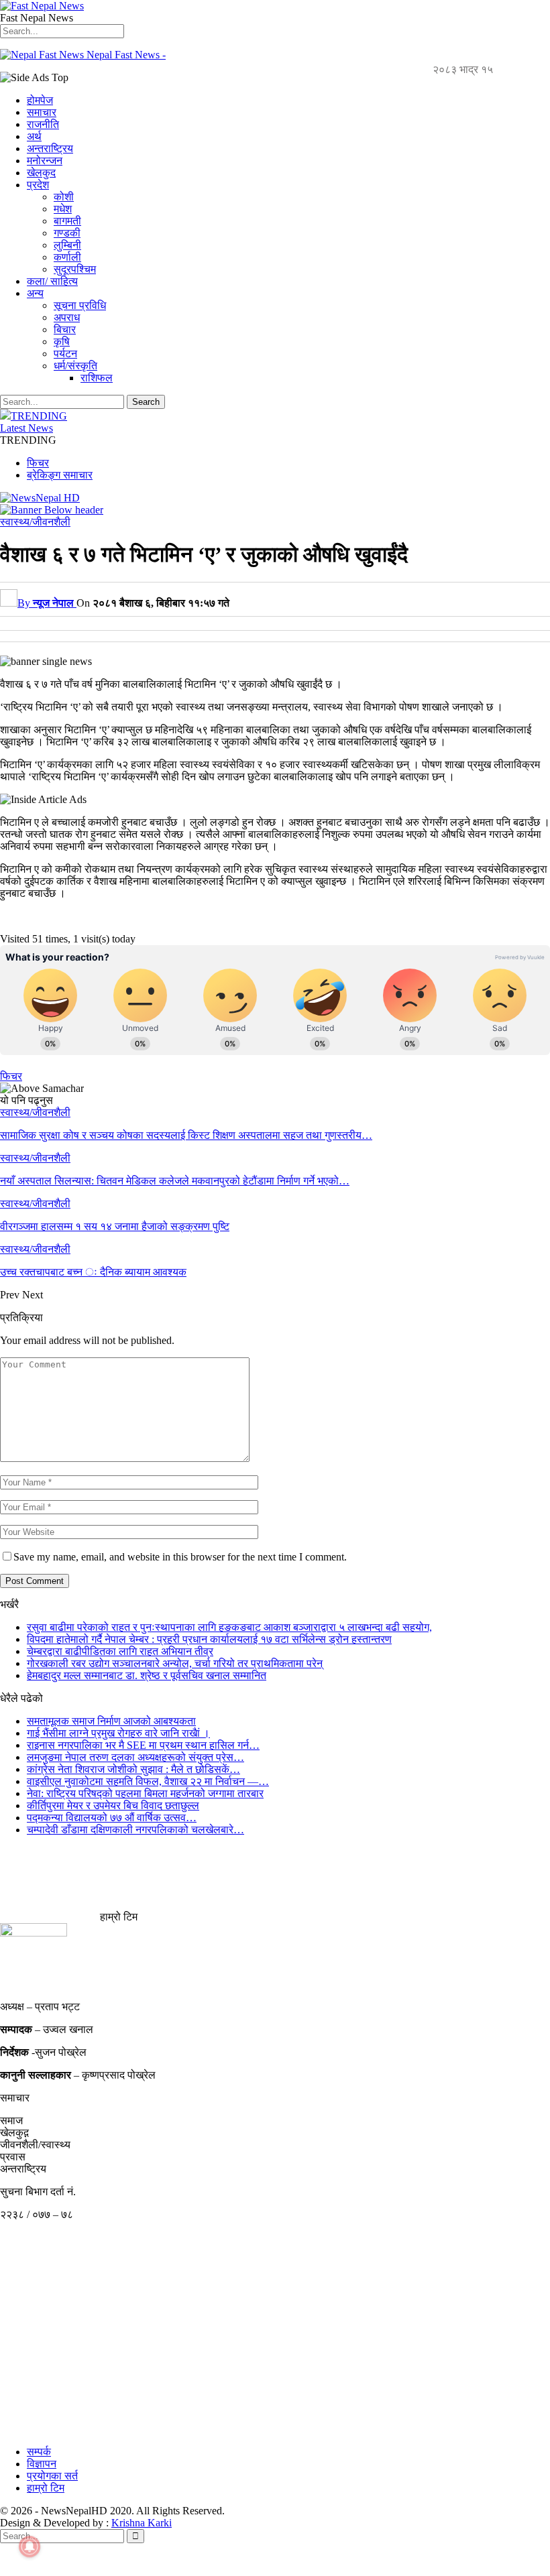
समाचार (42, 112)
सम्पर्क (39, 2452)
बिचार (65, 329)
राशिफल (97, 378)
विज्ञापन (42, 2464)
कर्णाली (67, 257)
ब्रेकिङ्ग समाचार (60, 475)
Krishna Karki (142, 2523)
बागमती (67, 221)
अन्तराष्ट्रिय (50, 148)
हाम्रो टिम (46, 2488)
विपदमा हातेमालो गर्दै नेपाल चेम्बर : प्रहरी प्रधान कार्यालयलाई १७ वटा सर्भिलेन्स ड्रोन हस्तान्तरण (209, 1639)
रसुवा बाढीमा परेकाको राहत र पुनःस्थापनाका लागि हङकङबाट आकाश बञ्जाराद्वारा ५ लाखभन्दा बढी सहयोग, (229, 1627)
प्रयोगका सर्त (52, 2476)
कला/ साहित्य (52, 281)
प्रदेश (38, 185)
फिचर (38, 463)
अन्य (35, 293)
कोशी (64, 197)
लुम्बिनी (67, 245)
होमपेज (40, 100)
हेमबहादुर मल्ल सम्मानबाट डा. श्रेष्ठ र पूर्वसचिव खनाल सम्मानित (147, 1675)
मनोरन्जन (45, 161)
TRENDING (39, 416)
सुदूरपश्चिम (75, 269)
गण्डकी (67, 233)
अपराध (67, 317)
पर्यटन (65, 354)
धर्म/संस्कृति (75, 366)
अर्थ (34, 136)
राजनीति (43, 124)
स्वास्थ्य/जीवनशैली (35, 522)
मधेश (63, 209)
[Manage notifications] (30, 2547)
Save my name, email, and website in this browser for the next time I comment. (180, 1557)
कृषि (62, 342)
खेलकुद (41, 173)
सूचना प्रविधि (80, 305)
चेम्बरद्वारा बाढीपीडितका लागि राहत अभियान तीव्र (120, 1651)
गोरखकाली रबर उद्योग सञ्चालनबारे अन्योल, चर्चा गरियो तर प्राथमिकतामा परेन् (175, 1663)
